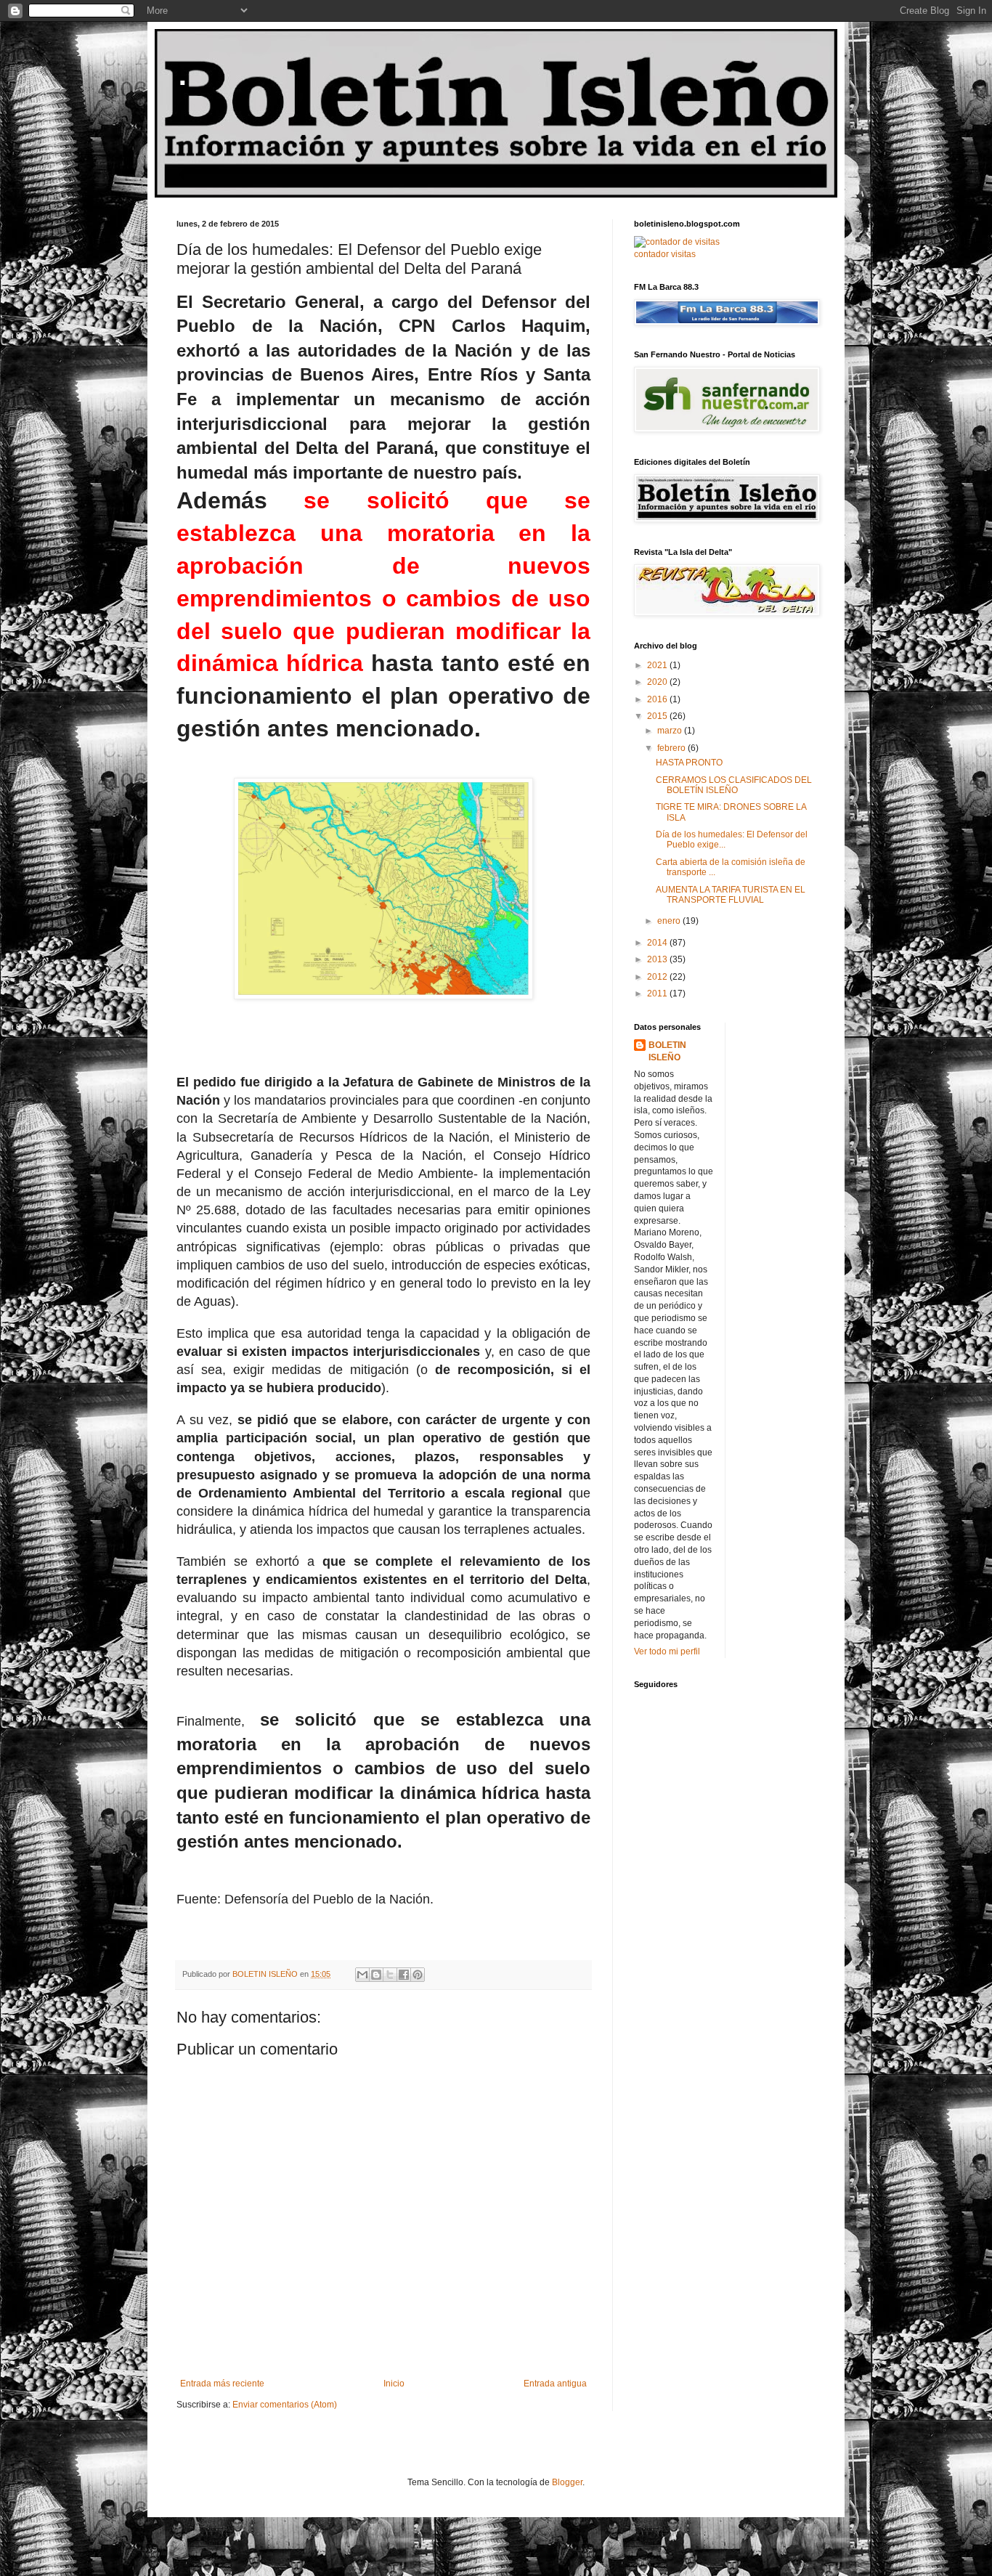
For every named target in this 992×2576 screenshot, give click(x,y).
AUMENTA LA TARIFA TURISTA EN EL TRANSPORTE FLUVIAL (731, 895)
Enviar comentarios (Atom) (285, 2405)
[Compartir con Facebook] (404, 1975)
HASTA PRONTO (689, 763)
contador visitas (665, 254)
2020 (658, 682)
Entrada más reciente (222, 2384)
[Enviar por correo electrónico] (362, 1975)
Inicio (394, 2384)
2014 (658, 943)
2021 (658, 665)
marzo (671, 731)
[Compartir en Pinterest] (418, 1975)
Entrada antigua (555, 2384)
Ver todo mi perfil (667, 1651)
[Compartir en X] (390, 1975)
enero (670, 921)
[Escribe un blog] (376, 1975)
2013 (658, 959)
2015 (658, 716)
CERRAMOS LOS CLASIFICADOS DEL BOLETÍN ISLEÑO (734, 785)
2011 (658, 994)
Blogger (567, 2482)
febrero (672, 748)
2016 (658, 699)
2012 (658, 977)
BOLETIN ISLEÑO (667, 1051)
